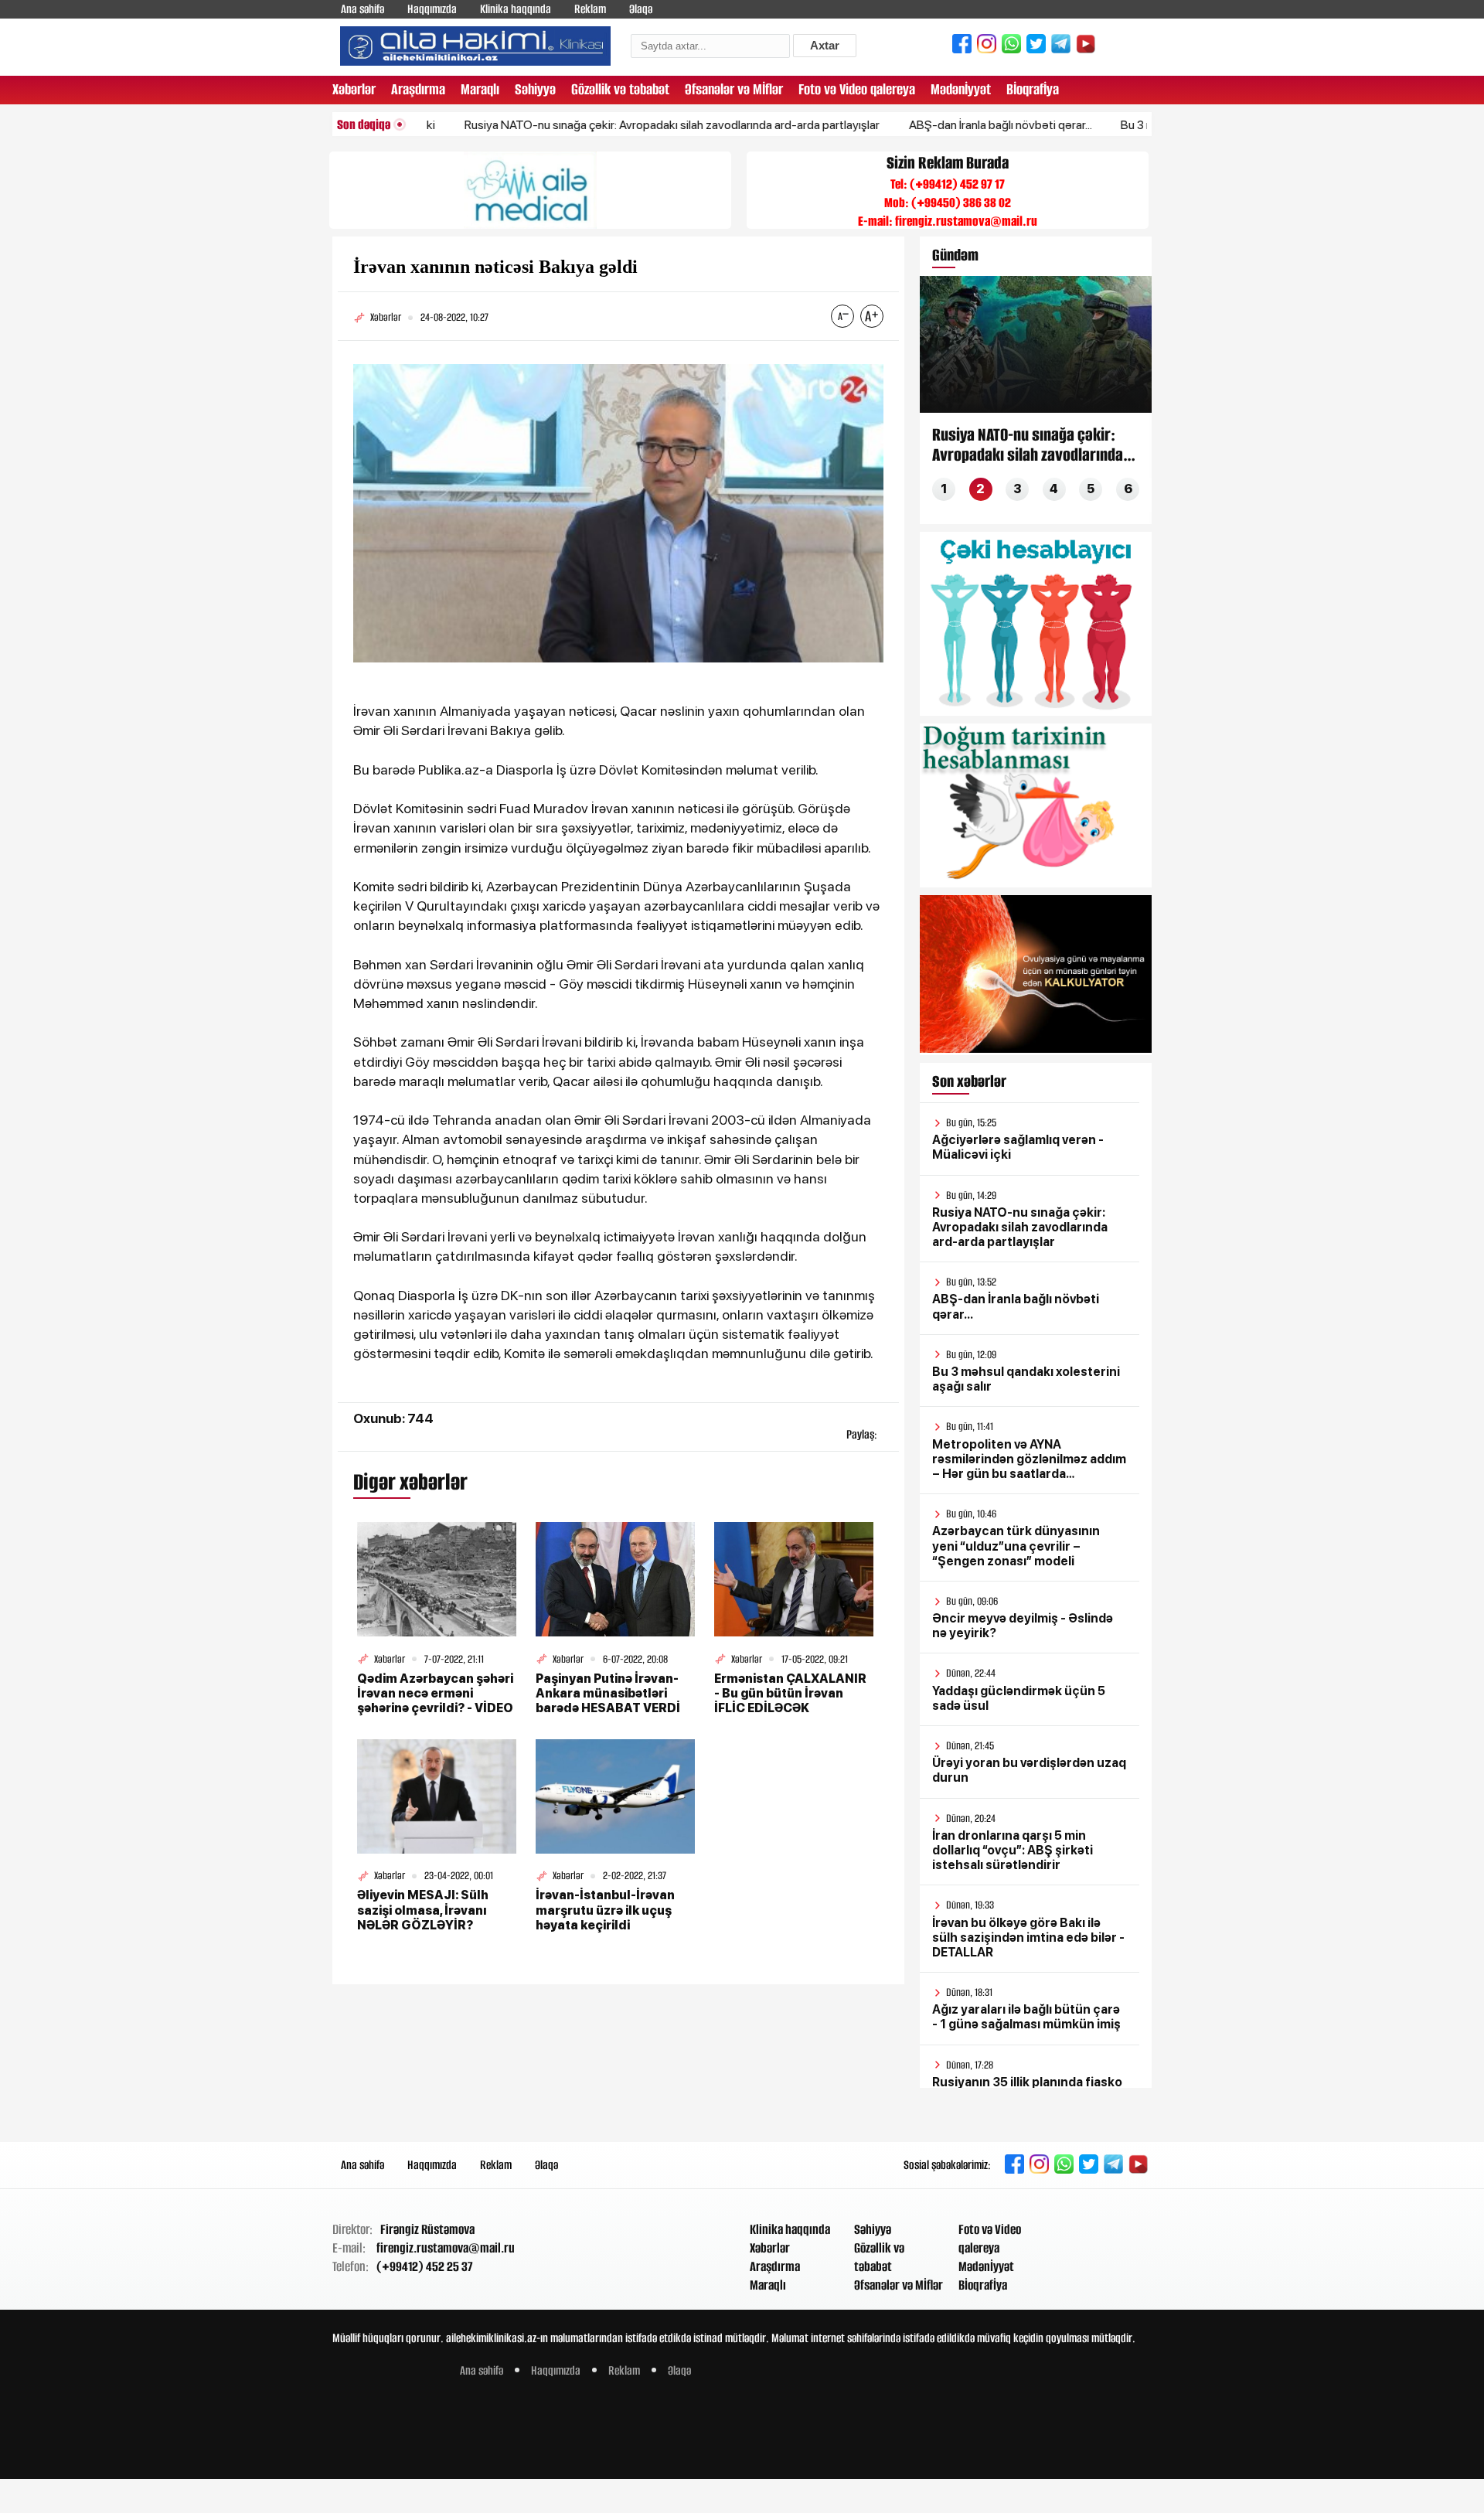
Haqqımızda (432, 9)
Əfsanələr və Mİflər (734, 89)
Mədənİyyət (961, 89)
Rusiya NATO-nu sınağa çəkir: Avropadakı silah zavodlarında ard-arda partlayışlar (606, 125)
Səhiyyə (535, 89)
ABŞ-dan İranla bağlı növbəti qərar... (934, 125)
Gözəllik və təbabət (620, 89)
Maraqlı (480, 89)
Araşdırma (418, 89)
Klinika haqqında (516, 9)
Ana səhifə (362, 9)
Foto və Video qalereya (857, 89)
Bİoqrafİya (1033, 89)
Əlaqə (641, 9)
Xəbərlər (354, 89)
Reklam (590, 9)
